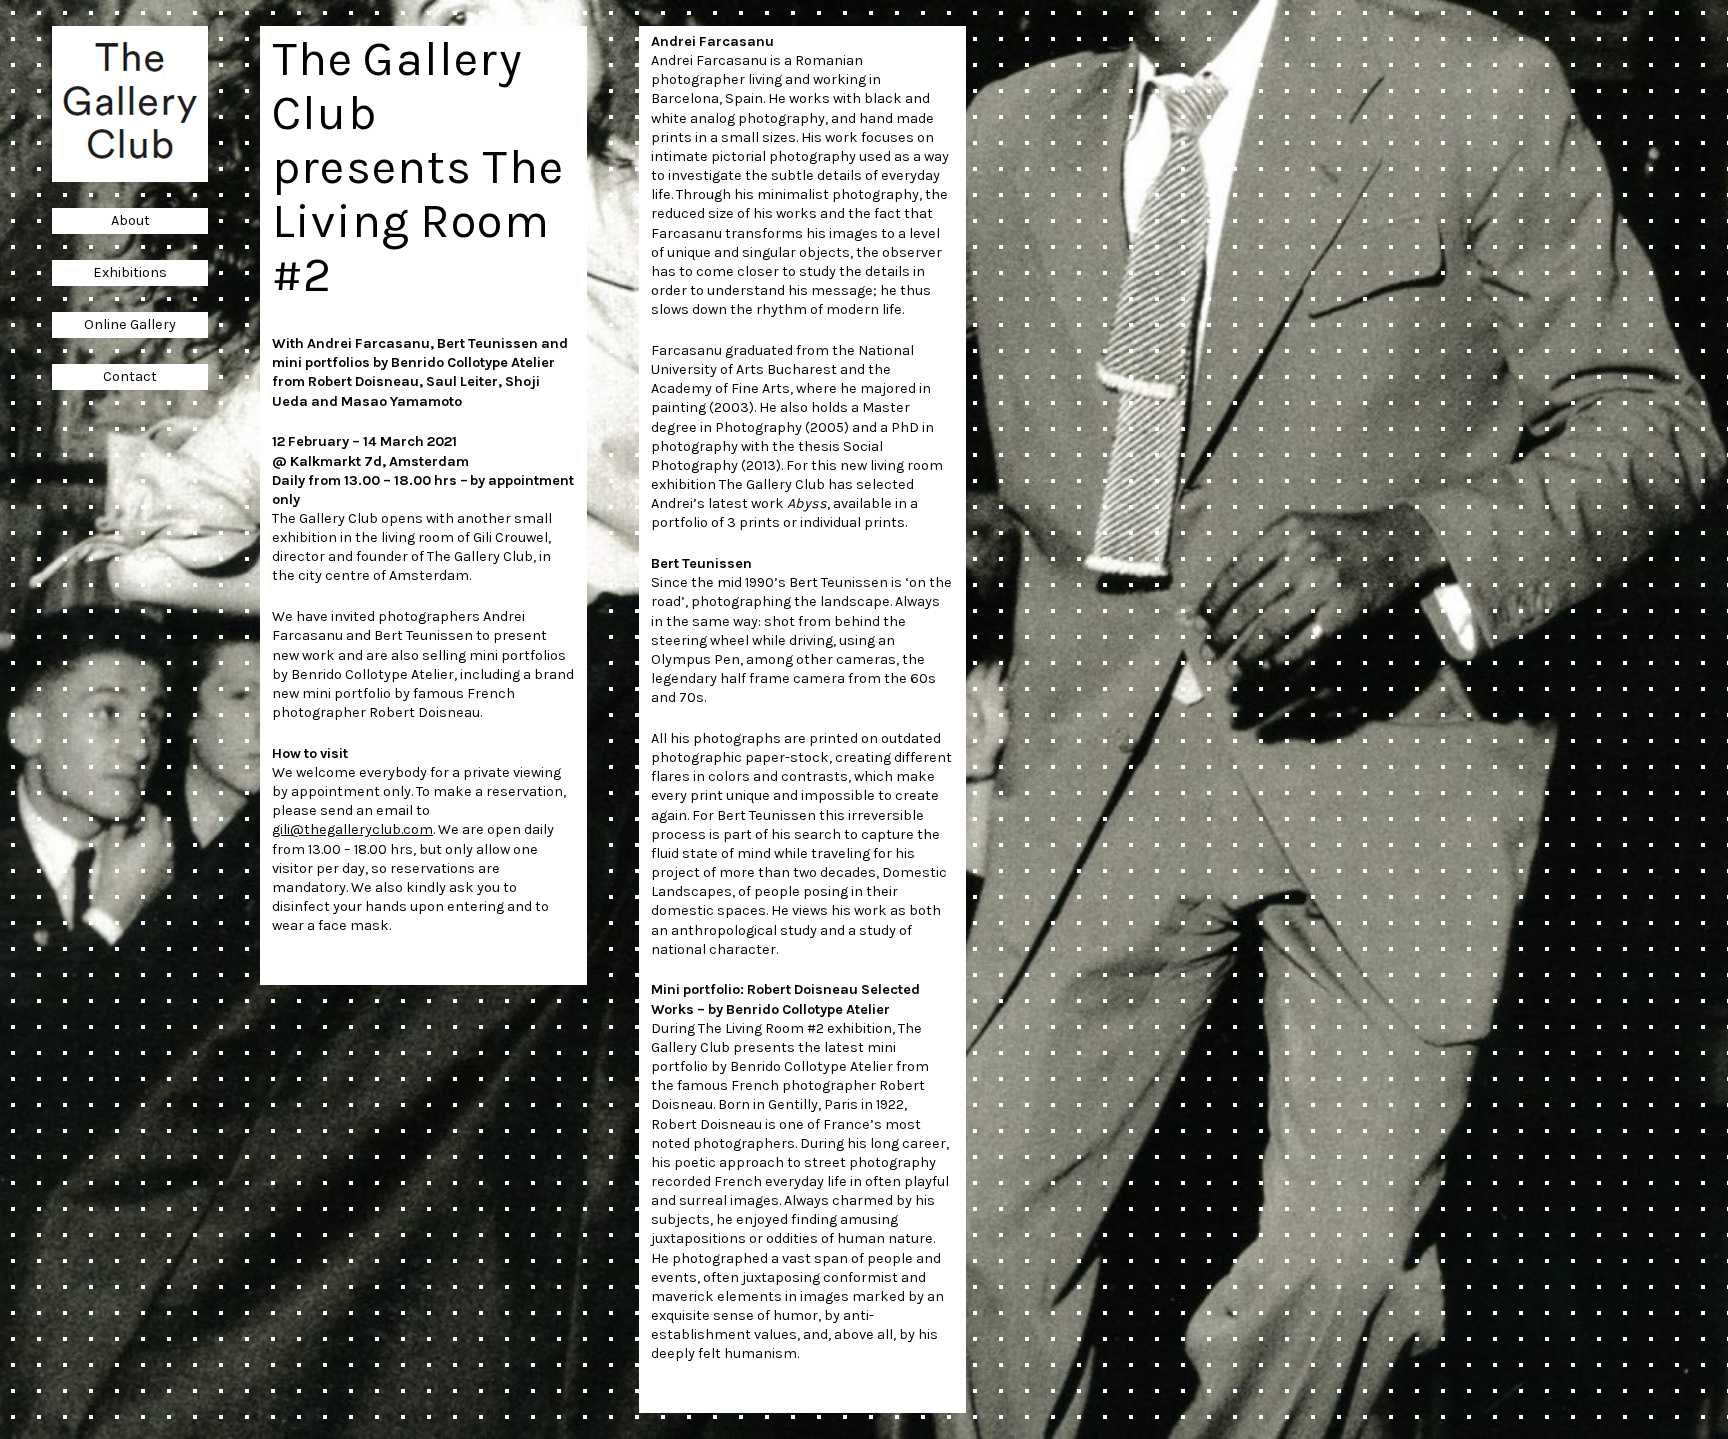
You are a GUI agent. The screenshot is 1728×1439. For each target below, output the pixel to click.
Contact (130, 376)
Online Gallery (130, 324)
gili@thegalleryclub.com (352, 829)
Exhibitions (130, 272)
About (130, 220)
